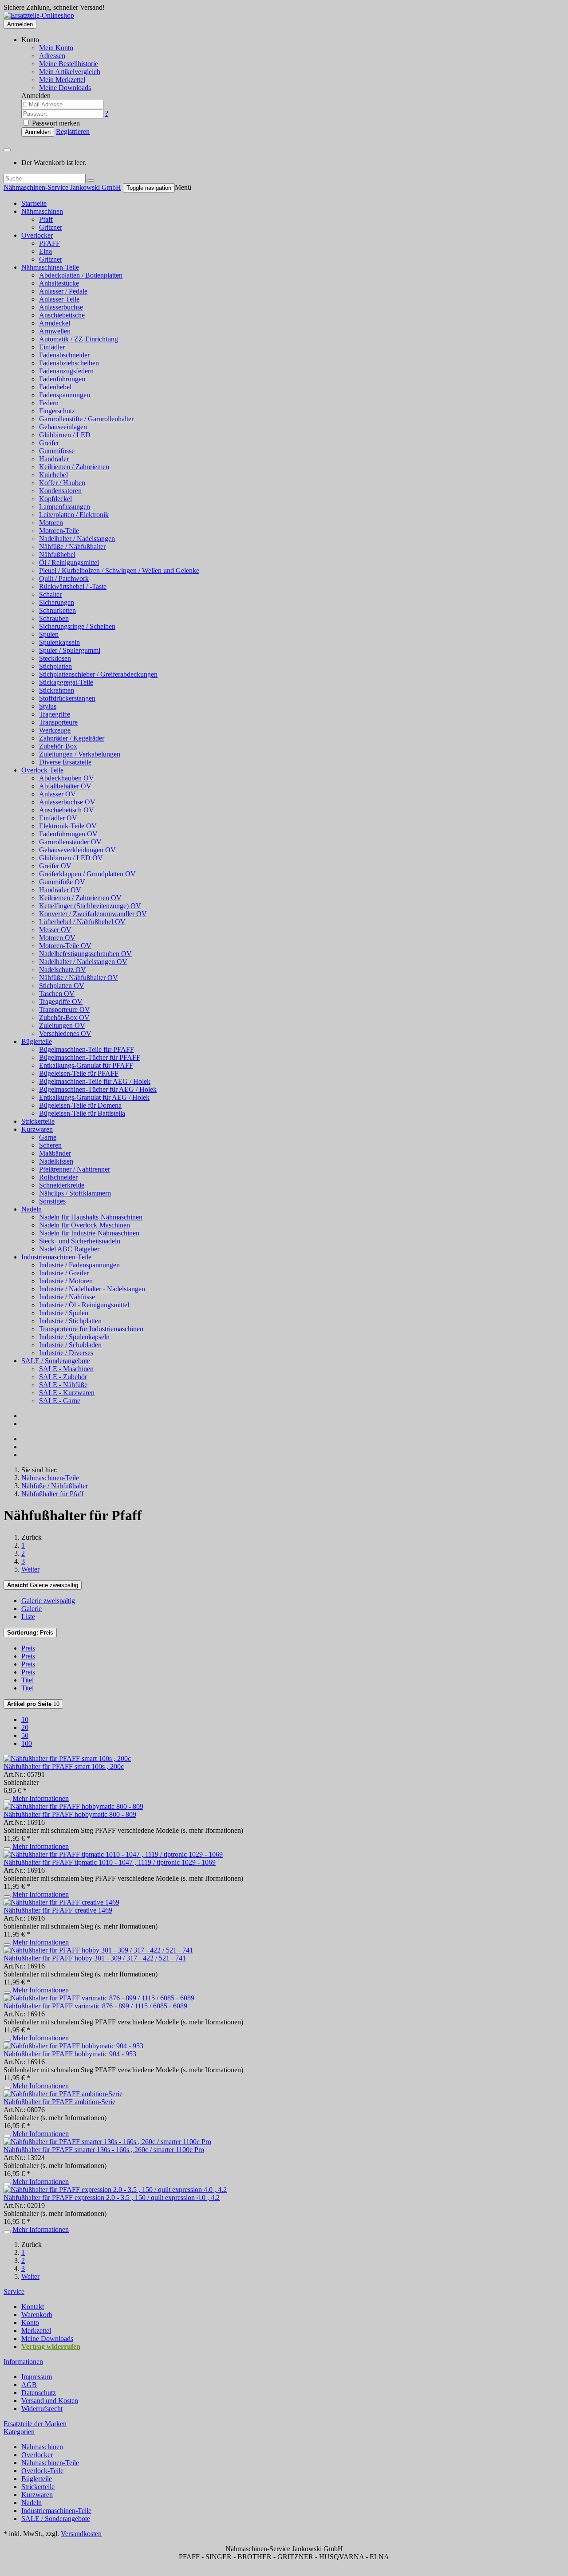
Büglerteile (37, 1041)
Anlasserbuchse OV (67, 802)
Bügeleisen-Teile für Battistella (82, 1113)
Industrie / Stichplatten (70, 1321)
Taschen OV (57, 994)
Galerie (32, 1609)
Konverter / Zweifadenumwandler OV (93, 914)
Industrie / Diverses (66, 1353)
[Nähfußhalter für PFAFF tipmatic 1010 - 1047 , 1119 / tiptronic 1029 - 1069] (113, 1854)
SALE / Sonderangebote (56, 1361)
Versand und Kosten (50, 2401)
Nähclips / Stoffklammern (75, 1193)
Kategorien (19, 2432)
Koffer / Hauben (62, 483)
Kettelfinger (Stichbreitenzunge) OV (90, 906)
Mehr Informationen (41, 1798)
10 (33, 1704)
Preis (30, 1633)
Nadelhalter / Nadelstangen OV (83, 962)
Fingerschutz (57, 411)
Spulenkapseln (59, 642)
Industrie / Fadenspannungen (79, 1265)
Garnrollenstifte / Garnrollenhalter (86, 419)
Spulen (49, 634)
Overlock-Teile (42, 770)
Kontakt (33, 2307)
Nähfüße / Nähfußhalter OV (79, 978)
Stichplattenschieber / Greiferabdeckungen (98, 674)
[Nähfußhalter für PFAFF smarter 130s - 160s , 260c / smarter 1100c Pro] (107, 2142)
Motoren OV (57, 938)
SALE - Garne (60, 1401)
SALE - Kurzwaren (67, 1393)
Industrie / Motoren (66, 1281)
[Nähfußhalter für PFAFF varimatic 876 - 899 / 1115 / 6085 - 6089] (99, 1998)
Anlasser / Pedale (63, 291)
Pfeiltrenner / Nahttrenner (75, 1169)
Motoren (51, 523)
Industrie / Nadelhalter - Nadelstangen (92, 1289)
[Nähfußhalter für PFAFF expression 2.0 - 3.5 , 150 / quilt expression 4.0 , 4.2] (115, 2190)
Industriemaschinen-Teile (56, 1257)
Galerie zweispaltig (43, 1585)
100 (27, 1743)
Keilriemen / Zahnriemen (74, 467)
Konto (30, 2323)
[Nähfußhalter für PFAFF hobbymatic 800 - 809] (73, 1806)
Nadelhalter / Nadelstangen (77, 539)
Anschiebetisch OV (67, 810)
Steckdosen (55, 658)
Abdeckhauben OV (67, 778)
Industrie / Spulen (64, 1313)
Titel (28, 1680)
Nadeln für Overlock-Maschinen (85, 1225)
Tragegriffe (55, 714)
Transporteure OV (65, 1010)
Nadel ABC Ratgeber (69, 1249)
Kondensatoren (60, 491)
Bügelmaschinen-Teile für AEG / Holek (95, 1081)
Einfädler (52, 347)
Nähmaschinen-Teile (50, 267)
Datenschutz (39, 2393)
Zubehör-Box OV (64, 1017)
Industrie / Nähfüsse (67, 1297)
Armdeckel (55, 323)
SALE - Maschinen (66, 1369)
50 (25, 1735)
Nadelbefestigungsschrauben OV (85, 954)
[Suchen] (91, 180)
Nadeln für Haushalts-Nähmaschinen (91, 1217)
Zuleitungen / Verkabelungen (80, 754)
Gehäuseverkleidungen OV (77, 850)
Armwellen (55, 331)
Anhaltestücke (59, 283)
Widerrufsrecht (42, 2409)
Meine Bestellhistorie (69, 64)
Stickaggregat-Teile (66, 682)
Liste (28, 1617)
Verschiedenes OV (65, 1033)
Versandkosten (81, 2534)
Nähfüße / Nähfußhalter (72, 547)
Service (14, 2292)
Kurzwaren (37, 1129)
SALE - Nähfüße (63, 1385)
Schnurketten (57, 610)
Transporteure (58, 722)
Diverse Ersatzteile (65, 762)
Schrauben (54, 618)
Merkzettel (36, 2331)
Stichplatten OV (62, 986)
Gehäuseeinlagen (63, 427)
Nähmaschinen (42, 211)
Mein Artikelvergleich (70, 72)
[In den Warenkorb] (7, 1801)
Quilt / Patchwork (64, 578)
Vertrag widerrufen (51, 2347)
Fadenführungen (62, 379)
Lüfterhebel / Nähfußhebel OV (82, 922)
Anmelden (20, 24)
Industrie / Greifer (64, 1273)
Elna (45, 251)
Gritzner (51, 227)
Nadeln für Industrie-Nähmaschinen (89, 1233)
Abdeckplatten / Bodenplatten (81, 275)
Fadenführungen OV (68, 834)
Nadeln (32, 1209)
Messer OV (55, 930)
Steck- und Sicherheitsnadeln (80, 1241)
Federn (49, 403)
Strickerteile (38, 1121)
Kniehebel (53, 475)
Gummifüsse (57, 451)
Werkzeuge (55, 730)
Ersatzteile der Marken (35, 2424)
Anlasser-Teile (59, 299)
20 (25, 1727)
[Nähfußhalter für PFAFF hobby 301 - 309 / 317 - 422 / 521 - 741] (98, 1950)
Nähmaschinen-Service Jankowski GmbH (62, 187)
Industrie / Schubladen (70, 1345)
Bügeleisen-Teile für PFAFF (79, 1073)
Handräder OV (60, 890)
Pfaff (46, 219)
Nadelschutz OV (63, 970)
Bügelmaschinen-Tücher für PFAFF (90, 1057)
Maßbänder (55, 1153)
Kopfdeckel (55, 499)
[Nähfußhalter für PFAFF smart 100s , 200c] (67, 1759)
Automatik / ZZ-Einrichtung (79, 339)
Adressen (52, 56)
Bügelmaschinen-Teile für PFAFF (87, 1049)
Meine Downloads (47, 2339)
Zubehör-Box (58, 746)
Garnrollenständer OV (70, 842)
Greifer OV (55, 866)
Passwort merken (55, 123)
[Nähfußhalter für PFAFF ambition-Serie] (63, 2094)
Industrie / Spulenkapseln (74, 1337)
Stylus (48, 706)
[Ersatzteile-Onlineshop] (39, 15)
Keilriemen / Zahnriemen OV (80, 898)
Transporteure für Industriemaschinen (91, 1329)
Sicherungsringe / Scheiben (77, 626)
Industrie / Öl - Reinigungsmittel (84, 1305)
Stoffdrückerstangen (67, 698)
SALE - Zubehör (63, 1377)
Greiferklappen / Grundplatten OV (87, 874)
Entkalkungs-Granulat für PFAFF (86, 1065)
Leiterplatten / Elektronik (74, 515)
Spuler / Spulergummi (70, 650)
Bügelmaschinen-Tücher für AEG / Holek (98, 1089)
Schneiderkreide (62, 1185)
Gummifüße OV (62, 882)
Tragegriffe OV (61, 1002)
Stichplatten (55, 666)
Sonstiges (52, 1201)
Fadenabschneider (64, 355)
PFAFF (49, 243)
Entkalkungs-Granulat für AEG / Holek (94, 1097)
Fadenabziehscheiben (69, 363)
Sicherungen (57, 602)
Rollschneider (58, 1177)
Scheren (50, 1145)
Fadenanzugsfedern (66, 371)
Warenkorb (37, 2315)
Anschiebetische (62, 315)
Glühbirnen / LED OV (71, 858)
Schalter (50, 594)
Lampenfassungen (65, 507)
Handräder (54, 459)
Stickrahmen (57, 690)
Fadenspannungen (65, 395)
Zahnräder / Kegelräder (72, 738)
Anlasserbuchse (61, 307)
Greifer (49, 443)
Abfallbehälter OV (65, 786)
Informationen (23, 2362)
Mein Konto (56, 48)
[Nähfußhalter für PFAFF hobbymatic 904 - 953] (73, 2046)
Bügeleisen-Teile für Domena (80, 1105)
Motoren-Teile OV (65, 946)
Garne (48, 1137)
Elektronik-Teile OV (68, 826)
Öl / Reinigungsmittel (69, 563)
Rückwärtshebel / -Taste (73, 586)
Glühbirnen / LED (65, 435)
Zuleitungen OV (62, 1025)
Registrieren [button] (73, 131)
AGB (29, 2385)
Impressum (37, 2377)
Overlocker (37, 235)
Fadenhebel (55, 387)
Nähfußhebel (57, 555)
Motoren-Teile (59, 531)
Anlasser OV (57, 794)
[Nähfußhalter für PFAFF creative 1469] (61, 1902)
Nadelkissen (56, 1161)
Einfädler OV (58, 818)
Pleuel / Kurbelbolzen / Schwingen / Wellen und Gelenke (119, 570)
